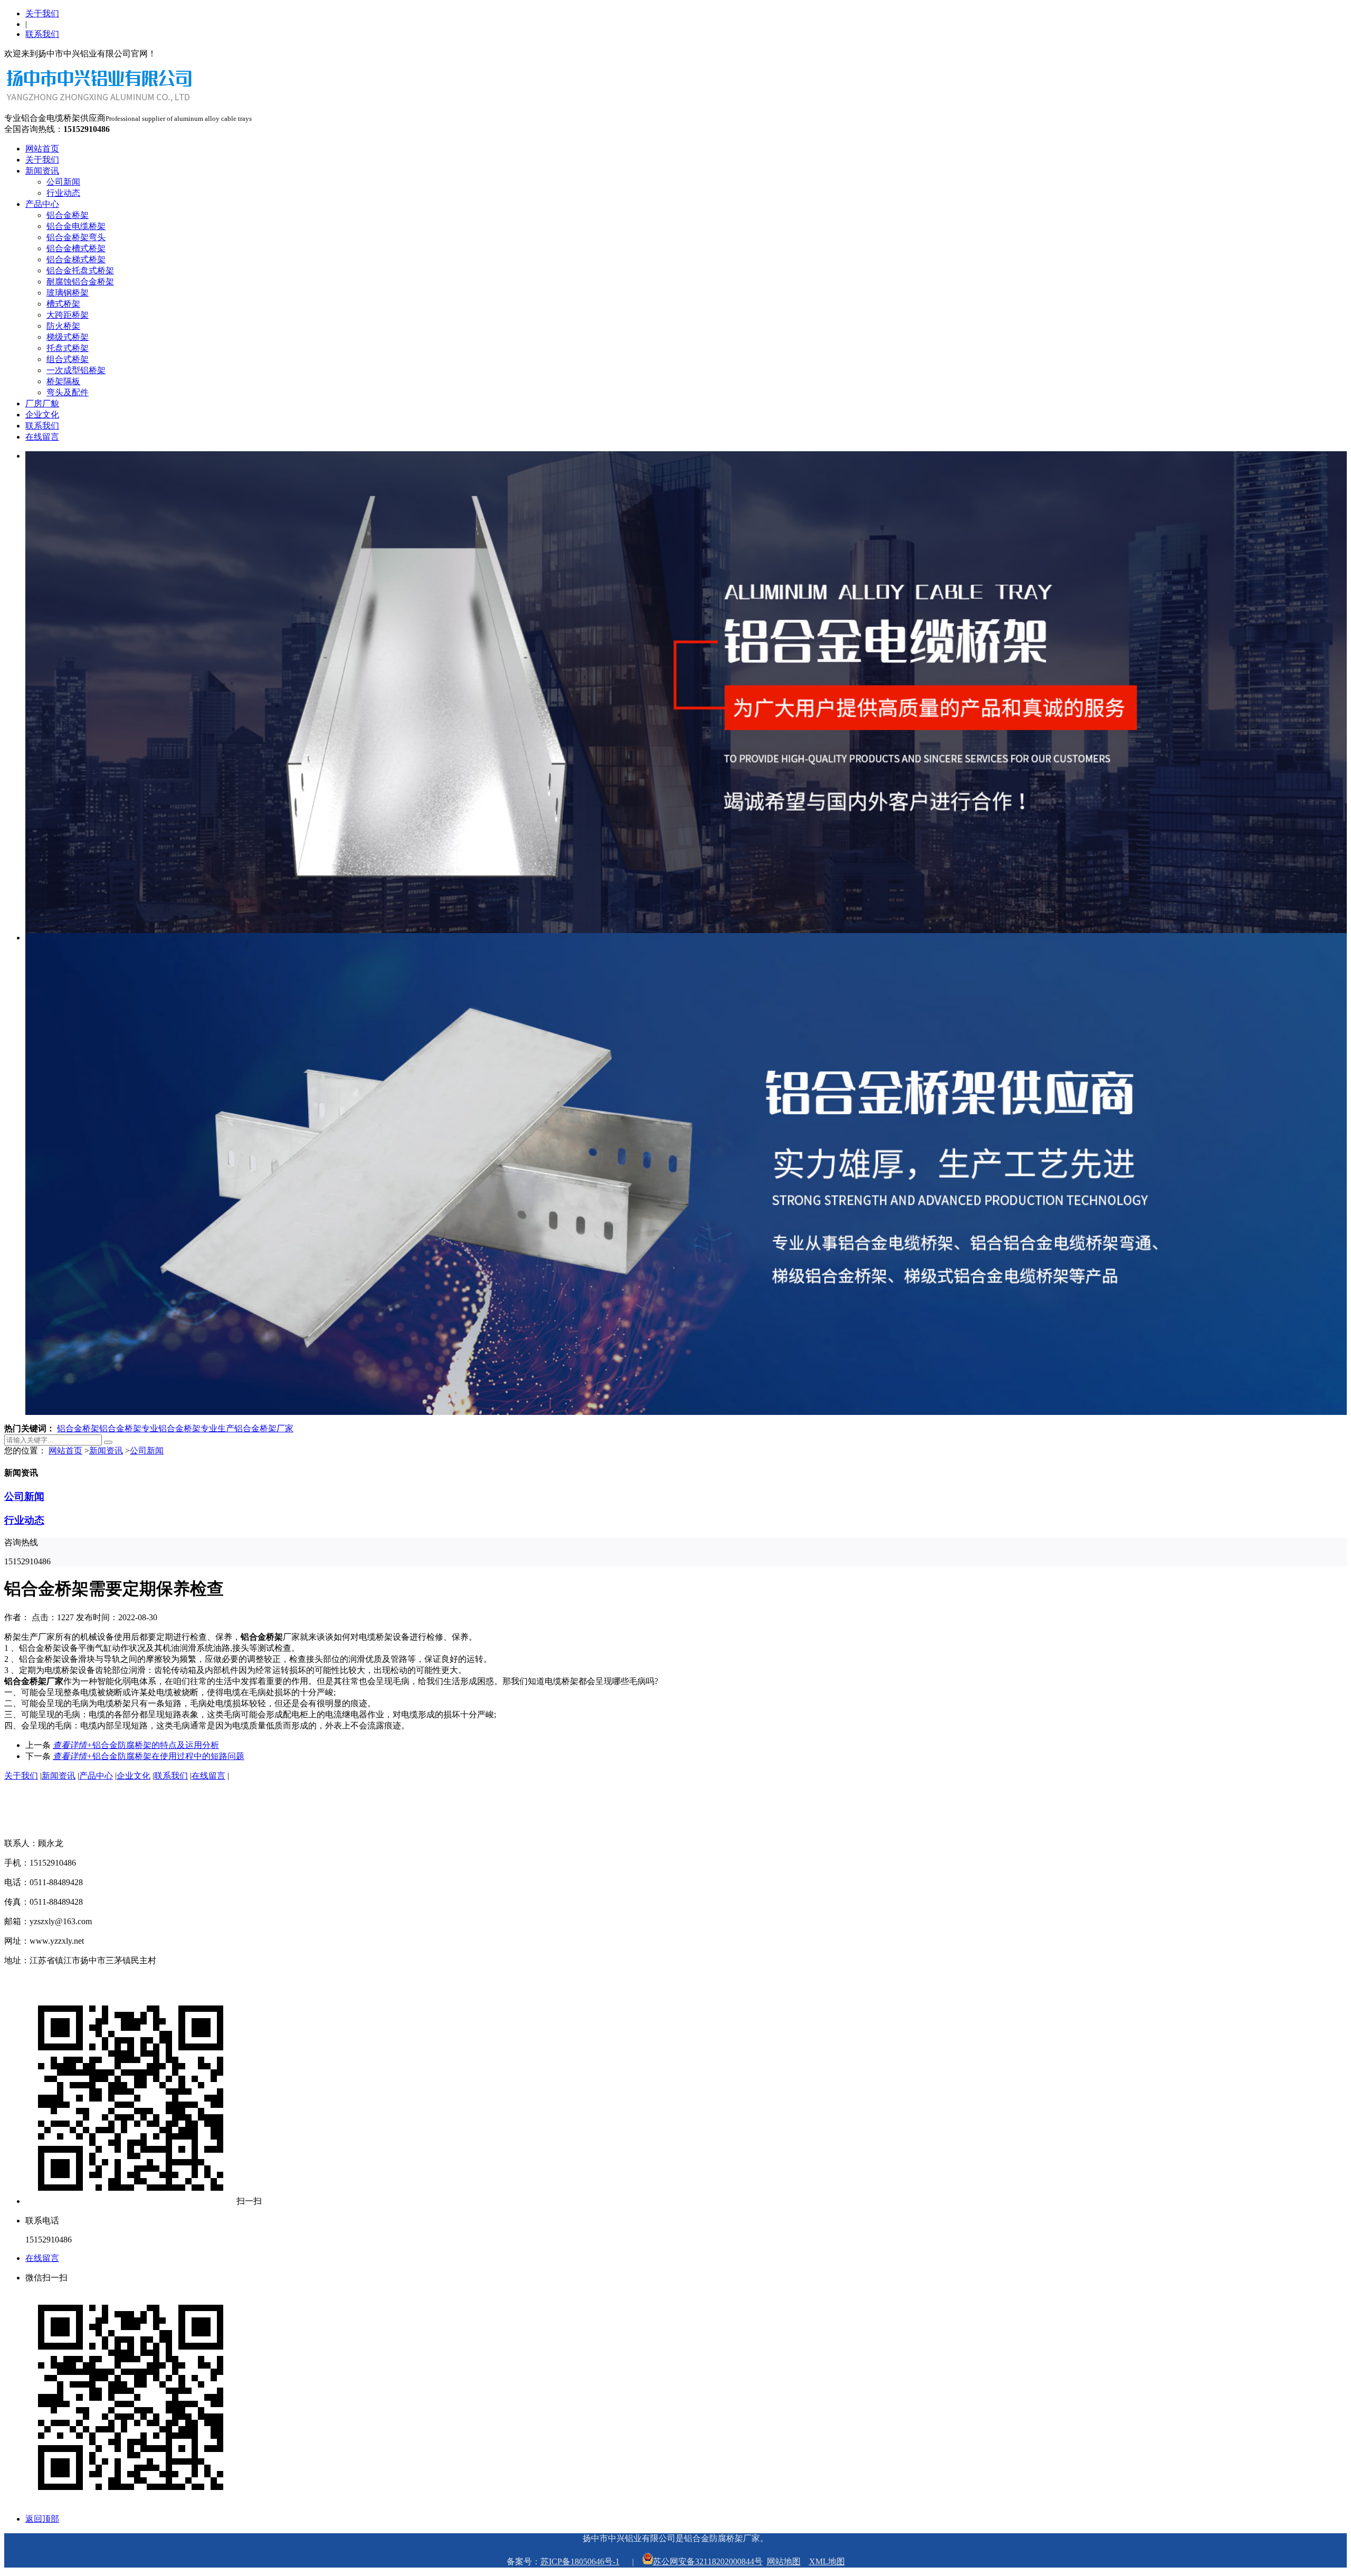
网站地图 (784, 2561)
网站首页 (42, 149)
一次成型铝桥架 (76, 370)
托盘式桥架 (68, 348)
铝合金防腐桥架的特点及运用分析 (136, 1745)
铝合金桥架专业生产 (196, 1428)
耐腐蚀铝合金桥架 (80, 282)
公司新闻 (63, 182)
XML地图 (827, 2561)
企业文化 (42, 415)
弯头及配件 (68, 392)
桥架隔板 (63, 381)
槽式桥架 (63, 304)
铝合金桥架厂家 (264, 1428)
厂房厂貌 (42, 403)
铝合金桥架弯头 (76, 237)
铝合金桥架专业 (129, 1428)
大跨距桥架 (68, 315)
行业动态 (63, 193)
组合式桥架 (68, 359)
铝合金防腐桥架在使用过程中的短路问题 (149, 1756)
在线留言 (42, 437)
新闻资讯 (42, 171)
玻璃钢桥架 (68, 293)
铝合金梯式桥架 (76, 259)
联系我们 (42, 34)
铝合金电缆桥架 (76, 226)
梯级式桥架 (68, 337)
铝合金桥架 (68, 215)
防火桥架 (63, 326)
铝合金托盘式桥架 (80, 270)
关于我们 (42, 13)
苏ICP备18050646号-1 (580, 2561)
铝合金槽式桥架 (76, 248)
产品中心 (42, 204)
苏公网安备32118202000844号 (708, 2561)
